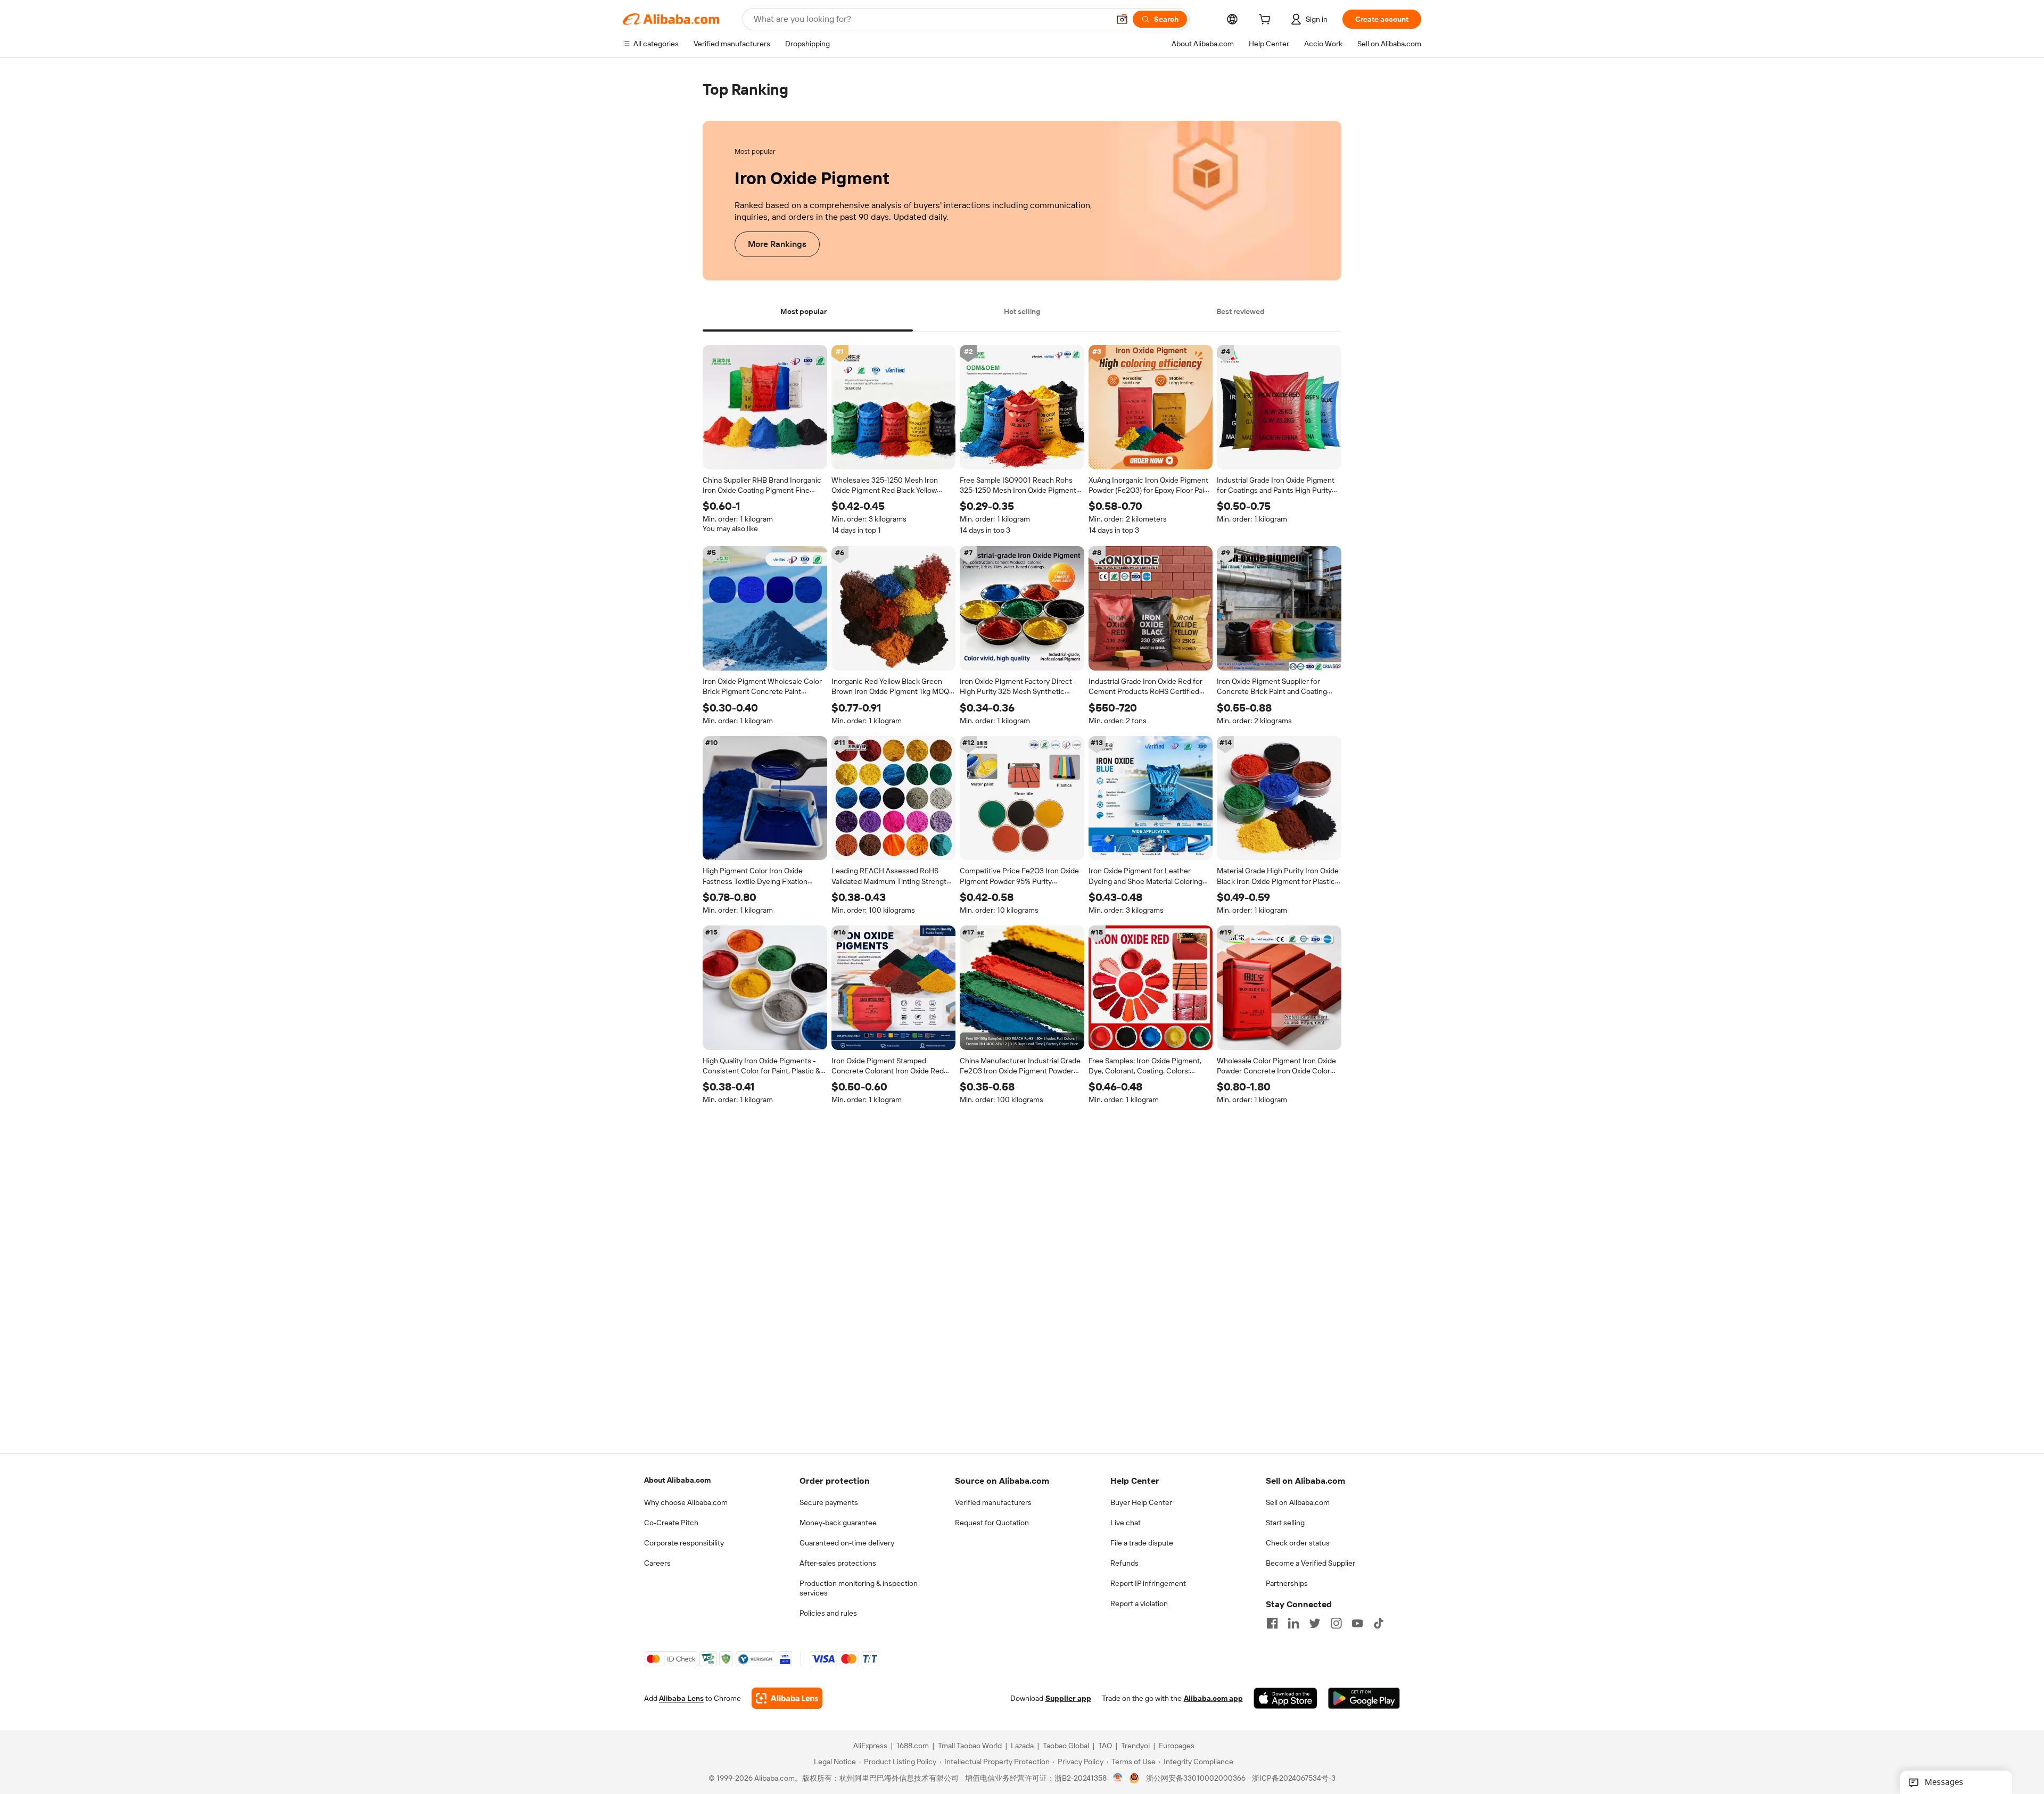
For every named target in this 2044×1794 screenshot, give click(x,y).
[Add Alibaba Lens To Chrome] (787, 1698)
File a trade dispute (1142, 1543)
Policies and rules (828, 1613)
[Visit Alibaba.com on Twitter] (1315, 1623)
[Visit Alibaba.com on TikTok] (1379, 1623)
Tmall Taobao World (970, 1746)
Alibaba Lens (681, 1698)
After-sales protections (838, 1563)
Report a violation (1139, 1603)
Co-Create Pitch (671, 1523)
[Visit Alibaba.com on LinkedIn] (1293, 1623)
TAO (1105, 1746)
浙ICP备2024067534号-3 (1294, 1778)
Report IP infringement (1148, 1583)
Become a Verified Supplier (1311, 1563)
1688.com (913, 1746)
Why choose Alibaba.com (686, 1502)
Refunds (1124, 1563)
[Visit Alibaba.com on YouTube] (1357, 1623)
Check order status (1298, 1543)
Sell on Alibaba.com (1298, 1502)
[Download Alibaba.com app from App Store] (1285, 1698)
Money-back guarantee (838, 1523)
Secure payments (829, 1502)
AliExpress (870, 1746)
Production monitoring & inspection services (859, 1588)
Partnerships (1287, 1583)
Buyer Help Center (1141, 1502)
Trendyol (1135, 1746)
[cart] (1267, 21)
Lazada (1022, 1746)
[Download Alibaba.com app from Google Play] (1364, 1698)
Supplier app (1068, 1698)
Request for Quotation (992, 1523)
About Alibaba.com (677, 1480)
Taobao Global (1066, 1746)
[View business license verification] (1118, 1778)
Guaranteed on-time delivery (847, 1543)
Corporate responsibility (684, 1543)
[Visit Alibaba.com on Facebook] (1272, 1623)
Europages (1177, 1746)
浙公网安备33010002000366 (1196, 1778)
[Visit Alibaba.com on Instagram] (1336, 1623)
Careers (657, 1563)
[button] (1122, 19)
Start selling (1285, 1523)
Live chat (1126, 1523)
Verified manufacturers (993, 1502)
